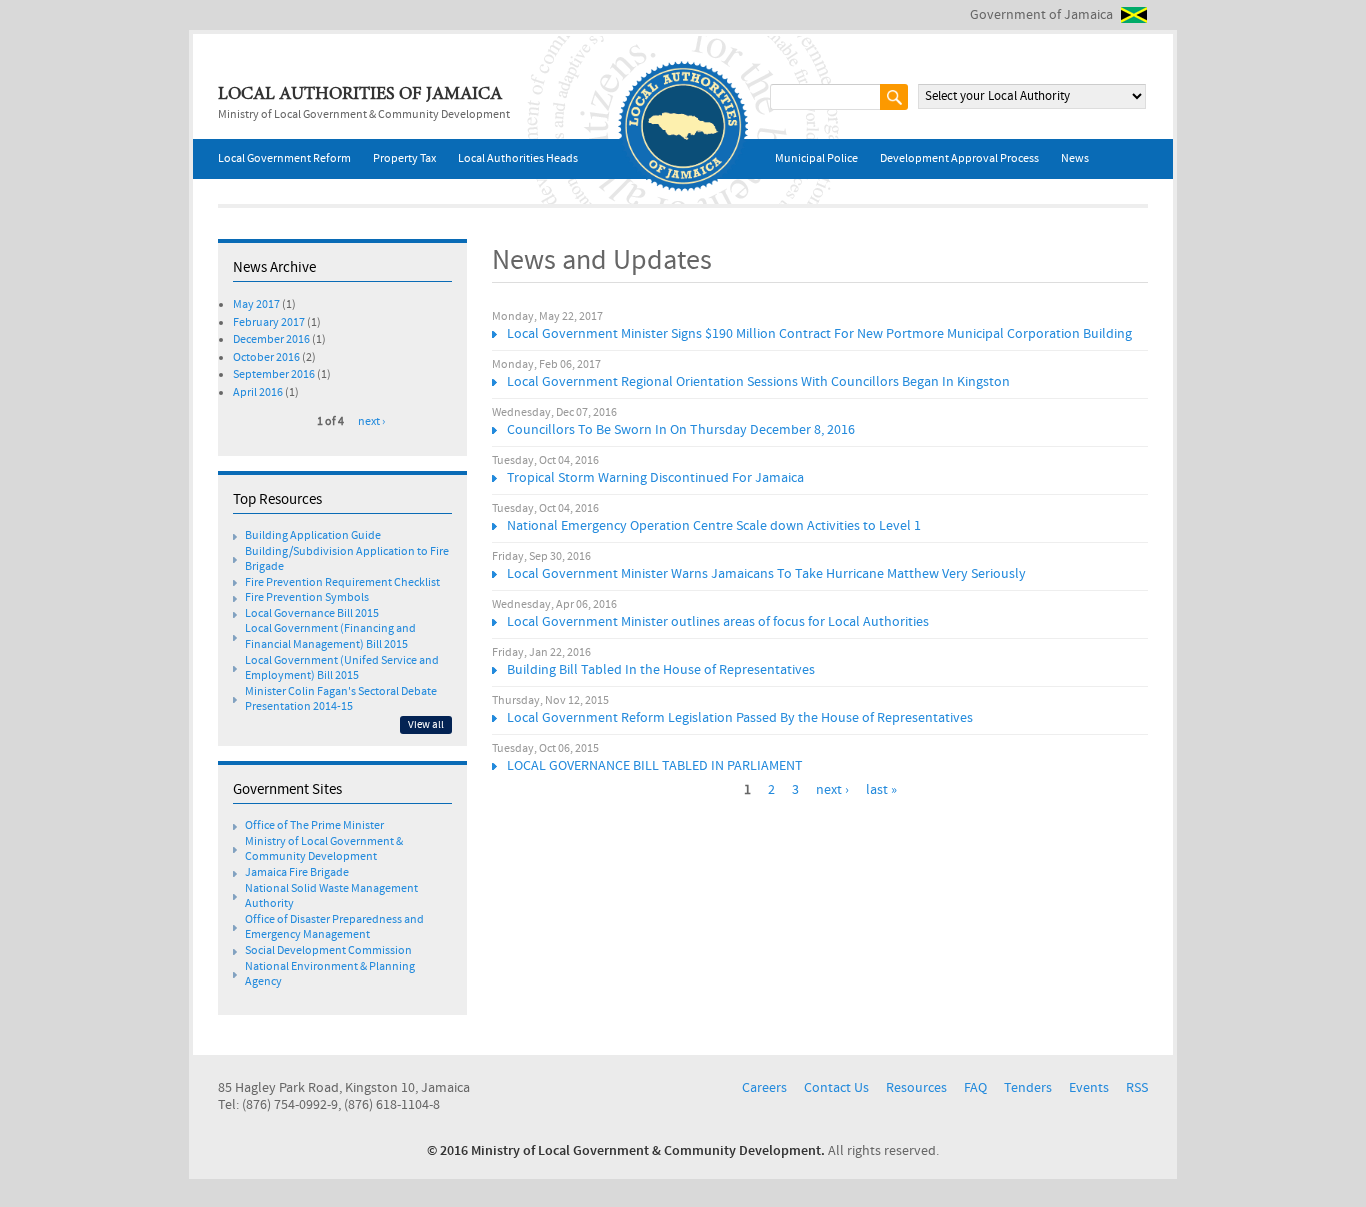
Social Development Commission (328, 951)
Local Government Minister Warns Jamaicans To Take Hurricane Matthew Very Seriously (766, 574)
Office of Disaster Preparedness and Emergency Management (334, 928)
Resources (916, 1088)
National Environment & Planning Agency (330, 975)
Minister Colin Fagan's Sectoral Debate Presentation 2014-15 (341, 700)
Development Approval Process (959, 159)
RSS (1137, 1088)
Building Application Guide (313, 536)
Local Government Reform (284, 159)
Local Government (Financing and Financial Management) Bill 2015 (330, 637)
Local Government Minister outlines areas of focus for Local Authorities (718, 622)
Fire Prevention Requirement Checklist (342, 583)
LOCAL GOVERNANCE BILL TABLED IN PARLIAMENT (655, 766)
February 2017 (269, 323)
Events (1089, 1088)
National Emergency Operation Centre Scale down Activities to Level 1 (714, 526)
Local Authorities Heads (518, 159)
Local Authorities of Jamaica (360, 95)
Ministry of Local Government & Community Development (324, 850)
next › (832, 790)
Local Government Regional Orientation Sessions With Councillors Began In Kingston (758, 382)
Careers (764, 1088)
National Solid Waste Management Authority (331, 897)
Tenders (1028, 1088)
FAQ (975, 1088)
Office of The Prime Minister (314, 826)
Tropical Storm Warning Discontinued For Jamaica (655, 478)
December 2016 (271, 340)
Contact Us (836, 1088)
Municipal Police (816, 159)
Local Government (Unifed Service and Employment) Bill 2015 (342, 669)
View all (426, 725)
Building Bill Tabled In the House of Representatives (661, 670)
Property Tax (404, 159)
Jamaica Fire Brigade (297, 873)
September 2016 (274, 375)
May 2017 (256, 305)
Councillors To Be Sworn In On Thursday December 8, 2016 (681, 430)
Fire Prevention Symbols (307, 598)
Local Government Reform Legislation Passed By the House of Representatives (740, 718)
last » (881, 790)
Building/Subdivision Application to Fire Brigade (347, 560)
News (1075, 159)
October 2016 (266, 358)
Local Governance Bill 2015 (312, 614)
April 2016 (258, 393)
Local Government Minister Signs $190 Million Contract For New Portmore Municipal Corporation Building (819, 334)
